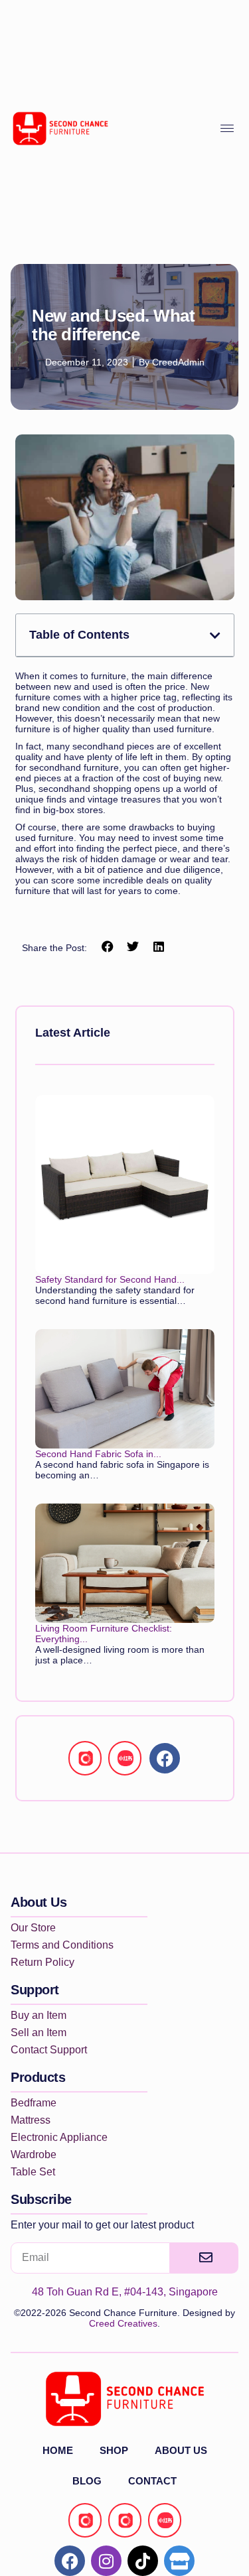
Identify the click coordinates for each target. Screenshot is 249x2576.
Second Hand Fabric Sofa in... (98, 1454)
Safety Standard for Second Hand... (110, 1279)
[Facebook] (165, 1758)
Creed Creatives (123, 2323)
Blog (87, 2481)
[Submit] (204, 2258)
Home (58, 2450)
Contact (152, 2481)
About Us (181, 2450)
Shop (114, 2450)
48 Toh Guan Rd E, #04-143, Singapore (125, 2292)
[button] (215, 635)
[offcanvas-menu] (227, 129)
